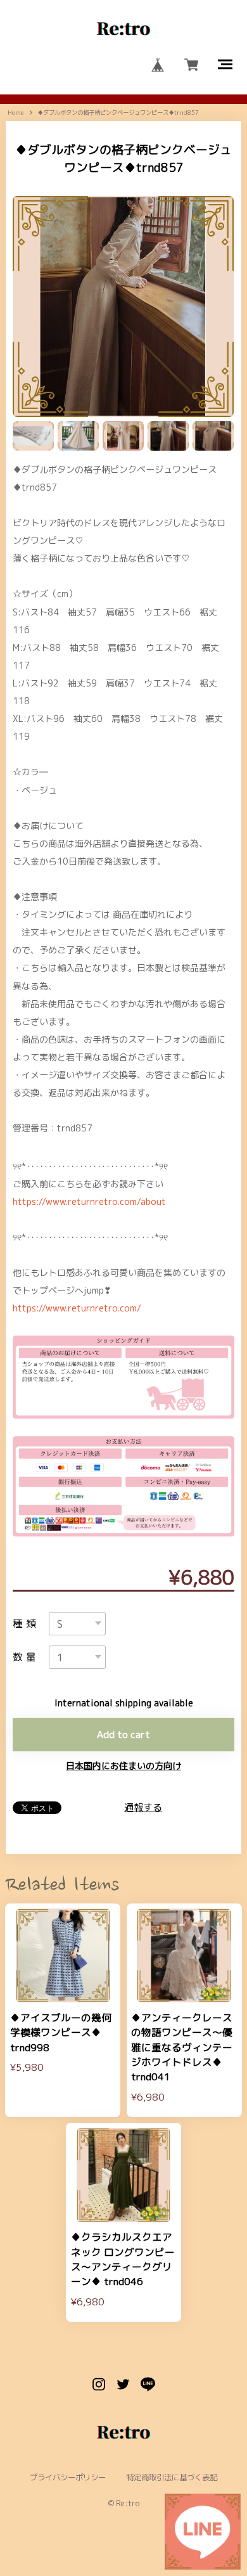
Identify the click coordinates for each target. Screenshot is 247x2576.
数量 (26, 1658)
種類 (26, 1624)
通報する (143, 1807)
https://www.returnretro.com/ (77, 1308)
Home (16, 113)
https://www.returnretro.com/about (89, 1201)
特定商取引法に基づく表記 (172, 2478)
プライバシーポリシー (68, 2478)
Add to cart (123, 1734)
